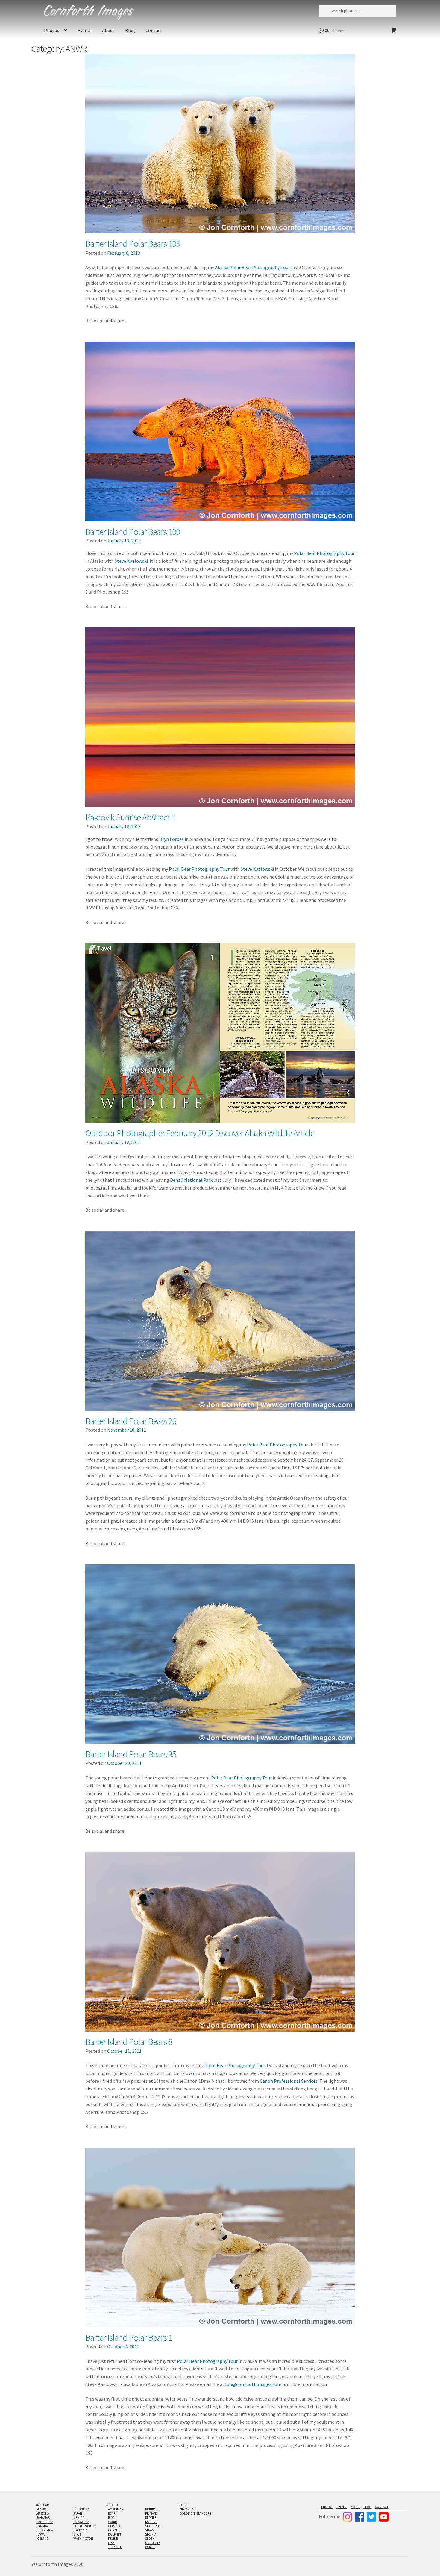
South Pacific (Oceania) (84, 2528)
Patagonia (81, 2522)
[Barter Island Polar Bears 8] (220, 1942)
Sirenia (151, 2534)
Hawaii (41, 2534)
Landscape (42, 2505)
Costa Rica (45, 2530)
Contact (154, 30)
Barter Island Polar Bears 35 (131, 1754)
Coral (113, 2530)
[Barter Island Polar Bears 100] (220, 432)
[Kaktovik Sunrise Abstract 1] (220, 717)
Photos (52, 30)
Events (85, 30)
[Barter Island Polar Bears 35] (220, 1654)
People (183, 2505)
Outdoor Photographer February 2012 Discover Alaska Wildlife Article (200, 1133)
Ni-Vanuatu (188, 2509)
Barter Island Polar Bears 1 (129, 2337)
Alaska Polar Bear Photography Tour (252, 267)
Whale (150, 2547)
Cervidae (115, 2526)
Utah (77, 2534)
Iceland (42, 2539)
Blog (130, 30)
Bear (112, 2513)
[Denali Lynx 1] (220, 1033)
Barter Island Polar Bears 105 (133, 244)
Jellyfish (115, 2547)
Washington (83, 2539)
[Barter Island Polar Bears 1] (220, 2237)
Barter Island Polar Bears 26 (131, 1421)
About (108, 30)
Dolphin (114, 2534)
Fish (111, 2543)
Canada (42, 2526)
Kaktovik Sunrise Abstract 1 (130, 817)
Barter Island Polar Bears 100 (133, 532)
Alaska (41, 2509)
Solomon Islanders (195, 2513)
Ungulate (153, 2543)
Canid (113, 2522)
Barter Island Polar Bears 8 (129, 2042)
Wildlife (112, 2505)
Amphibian (116, 2509)
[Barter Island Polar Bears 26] (220, 1321)
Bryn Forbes (172, 839)
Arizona (43, 2513)
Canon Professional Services (289, 2081)
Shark (150, 2530)
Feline (113, 2539)
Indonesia (81, 2509)
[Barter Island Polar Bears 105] (220, 144)
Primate (151, 2513)
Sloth (150, 2539)
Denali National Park (191, 1180)
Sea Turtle (153, 2526)
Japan (78, 2513)
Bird (111, 2518)
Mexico (79, 2518)
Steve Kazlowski (131, 561)
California (45, 2522)
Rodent (151, 2522)
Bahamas (43, 2518)
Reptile (151, 2518)
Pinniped (152, 2509)
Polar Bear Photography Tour (324, 553)
